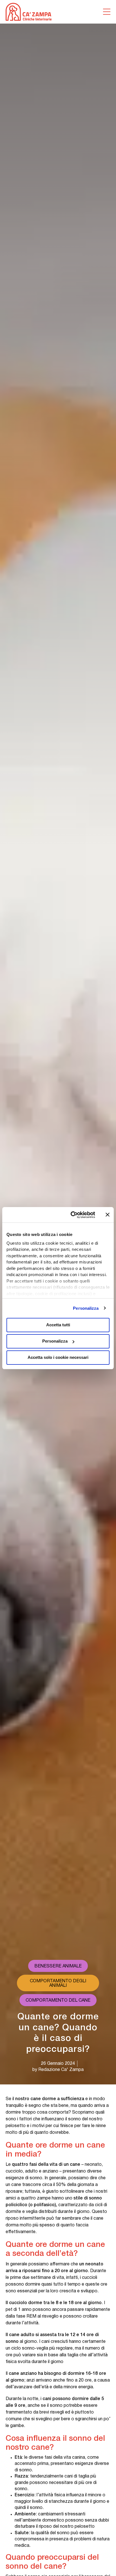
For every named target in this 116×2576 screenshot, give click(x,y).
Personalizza (86, 1308)
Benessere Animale (58, 1966)
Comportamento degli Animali (58, 1983)
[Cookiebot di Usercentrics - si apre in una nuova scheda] (72, 1215)
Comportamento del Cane (58, 2001)
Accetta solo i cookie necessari (58, 1357)
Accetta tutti (58, 1325)
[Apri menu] (107, 12)
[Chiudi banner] (108, 1215)
